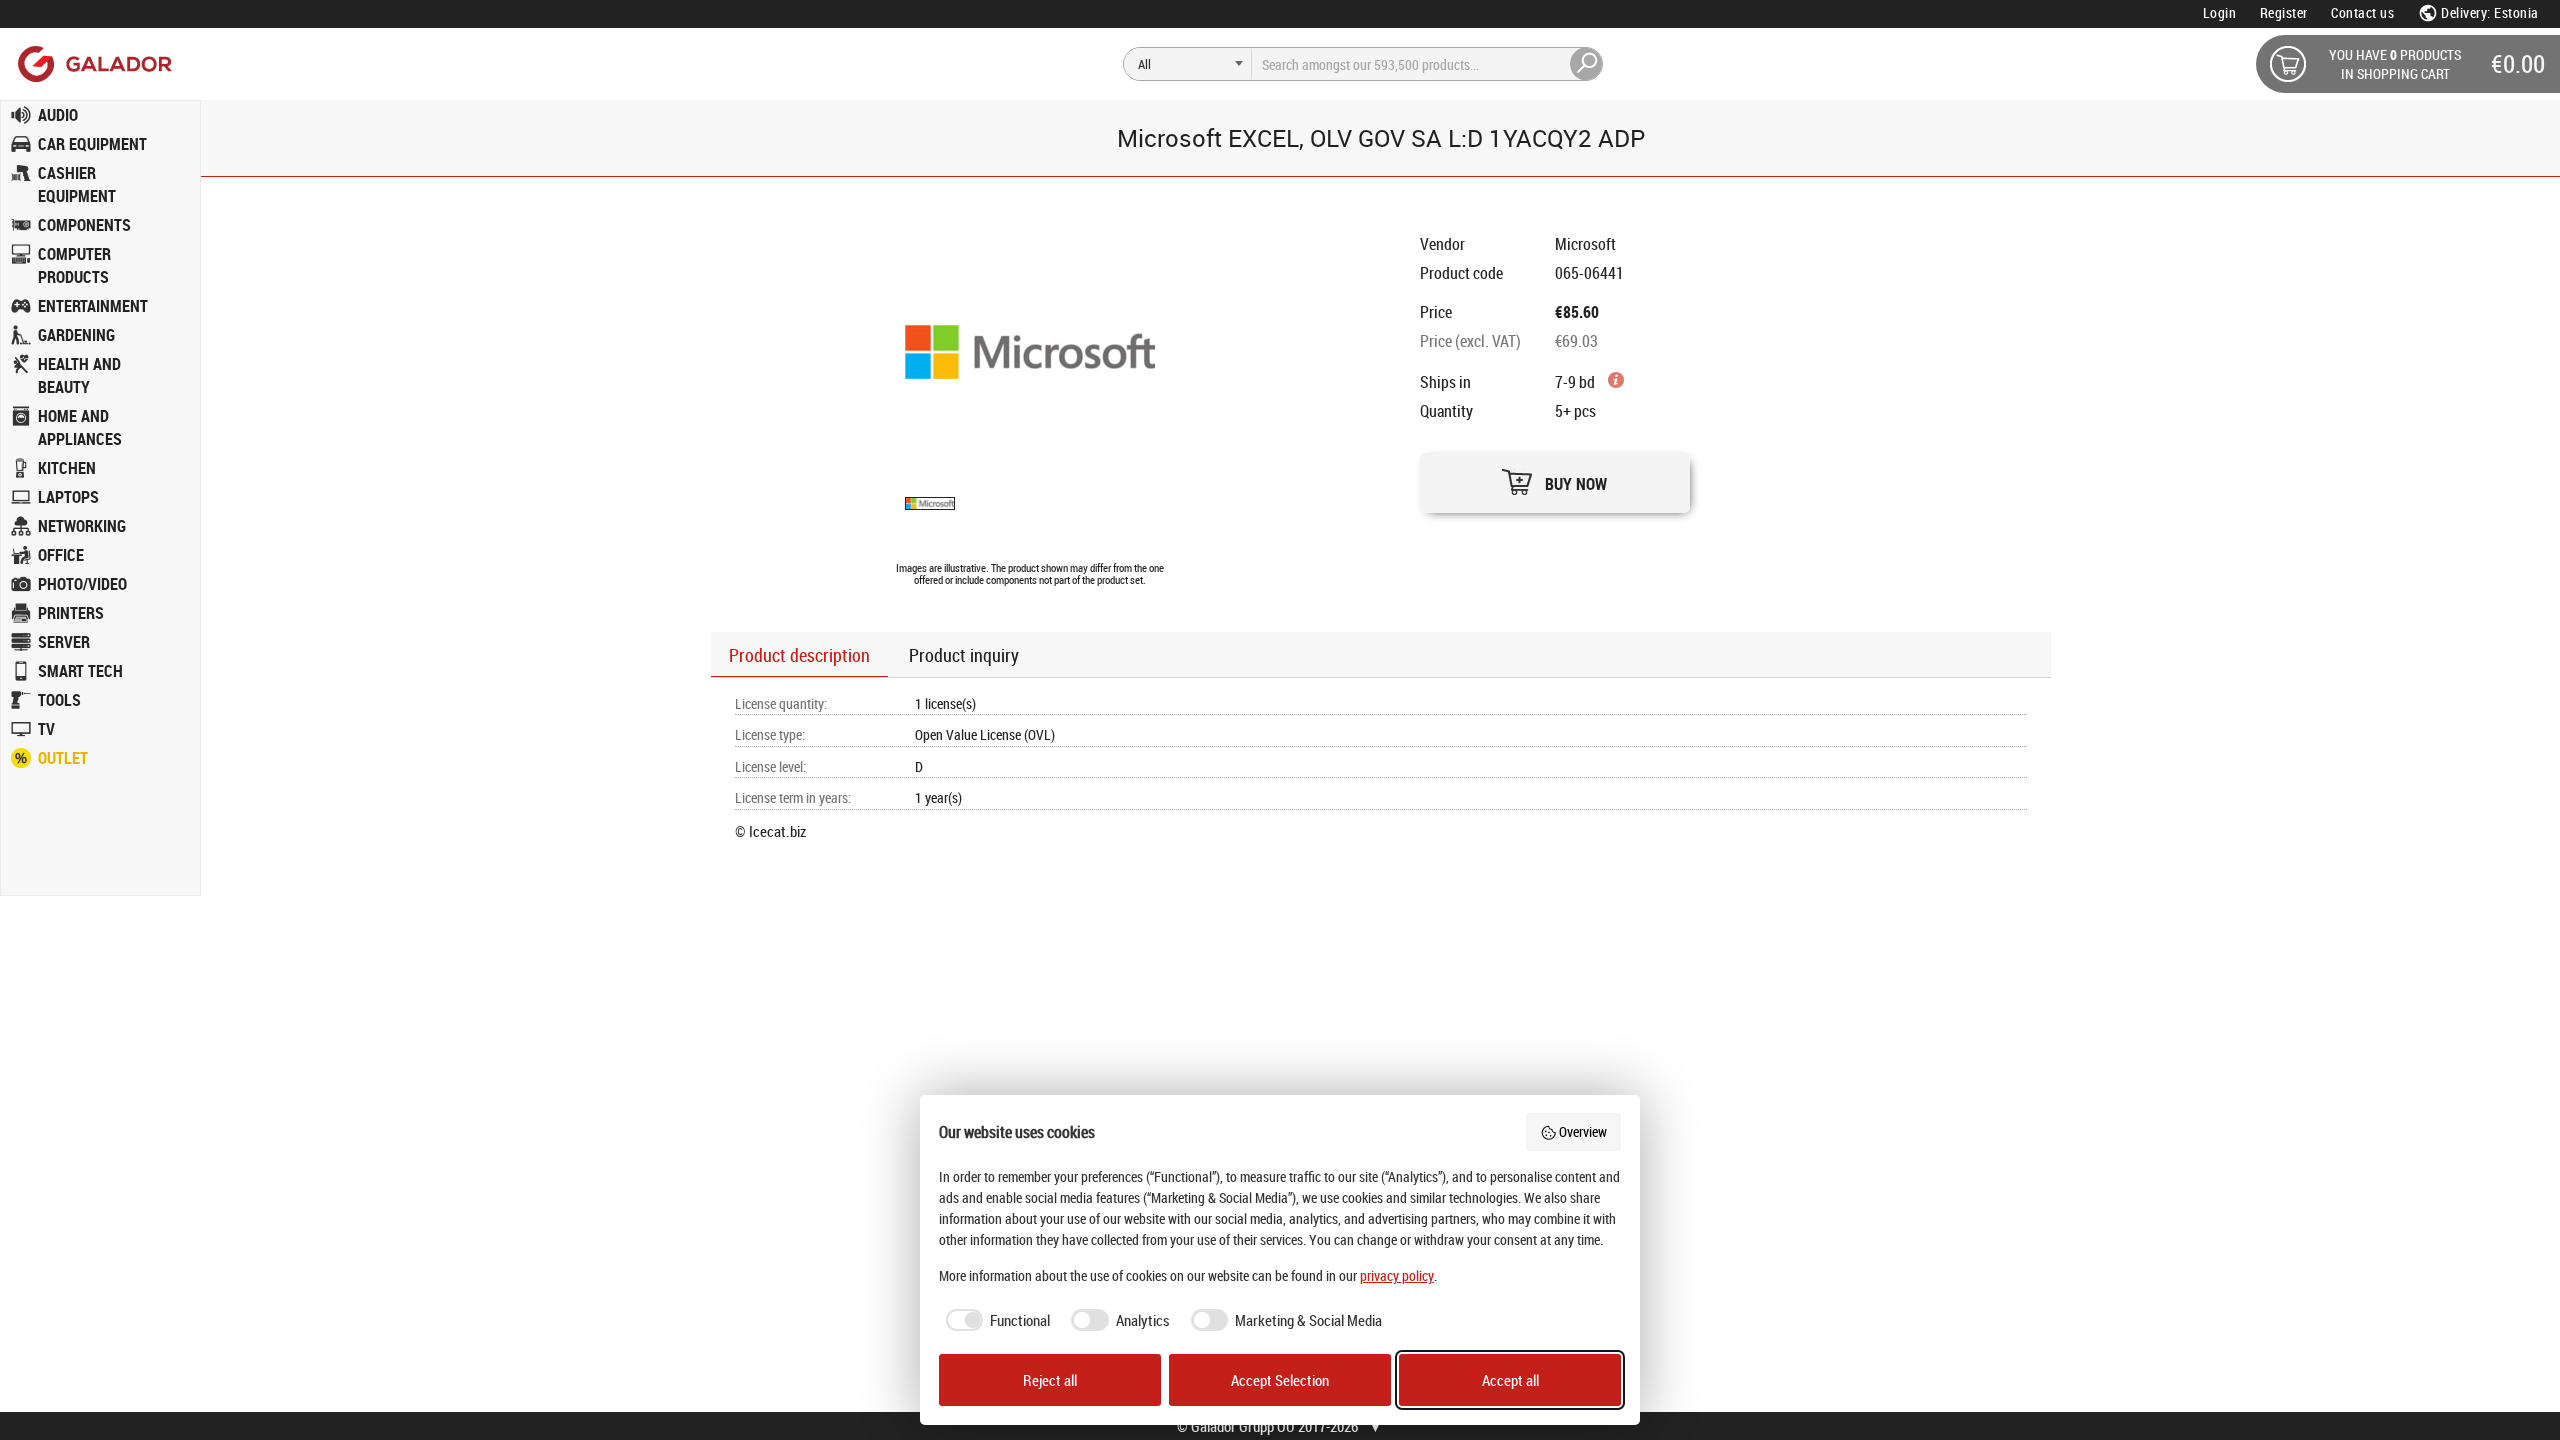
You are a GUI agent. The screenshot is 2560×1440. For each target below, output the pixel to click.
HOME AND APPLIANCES (80, 427)
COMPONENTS (84, 225)
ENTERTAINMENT (93, 306)
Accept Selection (1280, 1380)
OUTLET (63, 758)
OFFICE (61, 555)
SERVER (64, 642)
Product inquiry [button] (964, 655)
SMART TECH (80, 671)
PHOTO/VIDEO (82, 584)
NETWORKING (82, 526)
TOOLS (59, 700)
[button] (1555, 477)
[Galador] (93, 63)
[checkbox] (995, 1320)
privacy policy (1397, 1275)
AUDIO (58, 115)
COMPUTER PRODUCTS (74, 265)
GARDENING (76, 335)
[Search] (1587, 64)
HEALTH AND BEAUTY (79, 375)
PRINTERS (71, 613)
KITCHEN (67, 468)
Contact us (2362, 12)
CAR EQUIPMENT (92, 144)
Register (2284, 12)
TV (46, 729)
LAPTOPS (68, 497)
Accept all (1510, 1380)
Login (2220, 12)
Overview (1583, 1131)
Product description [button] (799, 655)
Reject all (1050, 1380)
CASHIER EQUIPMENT (77, 184)
